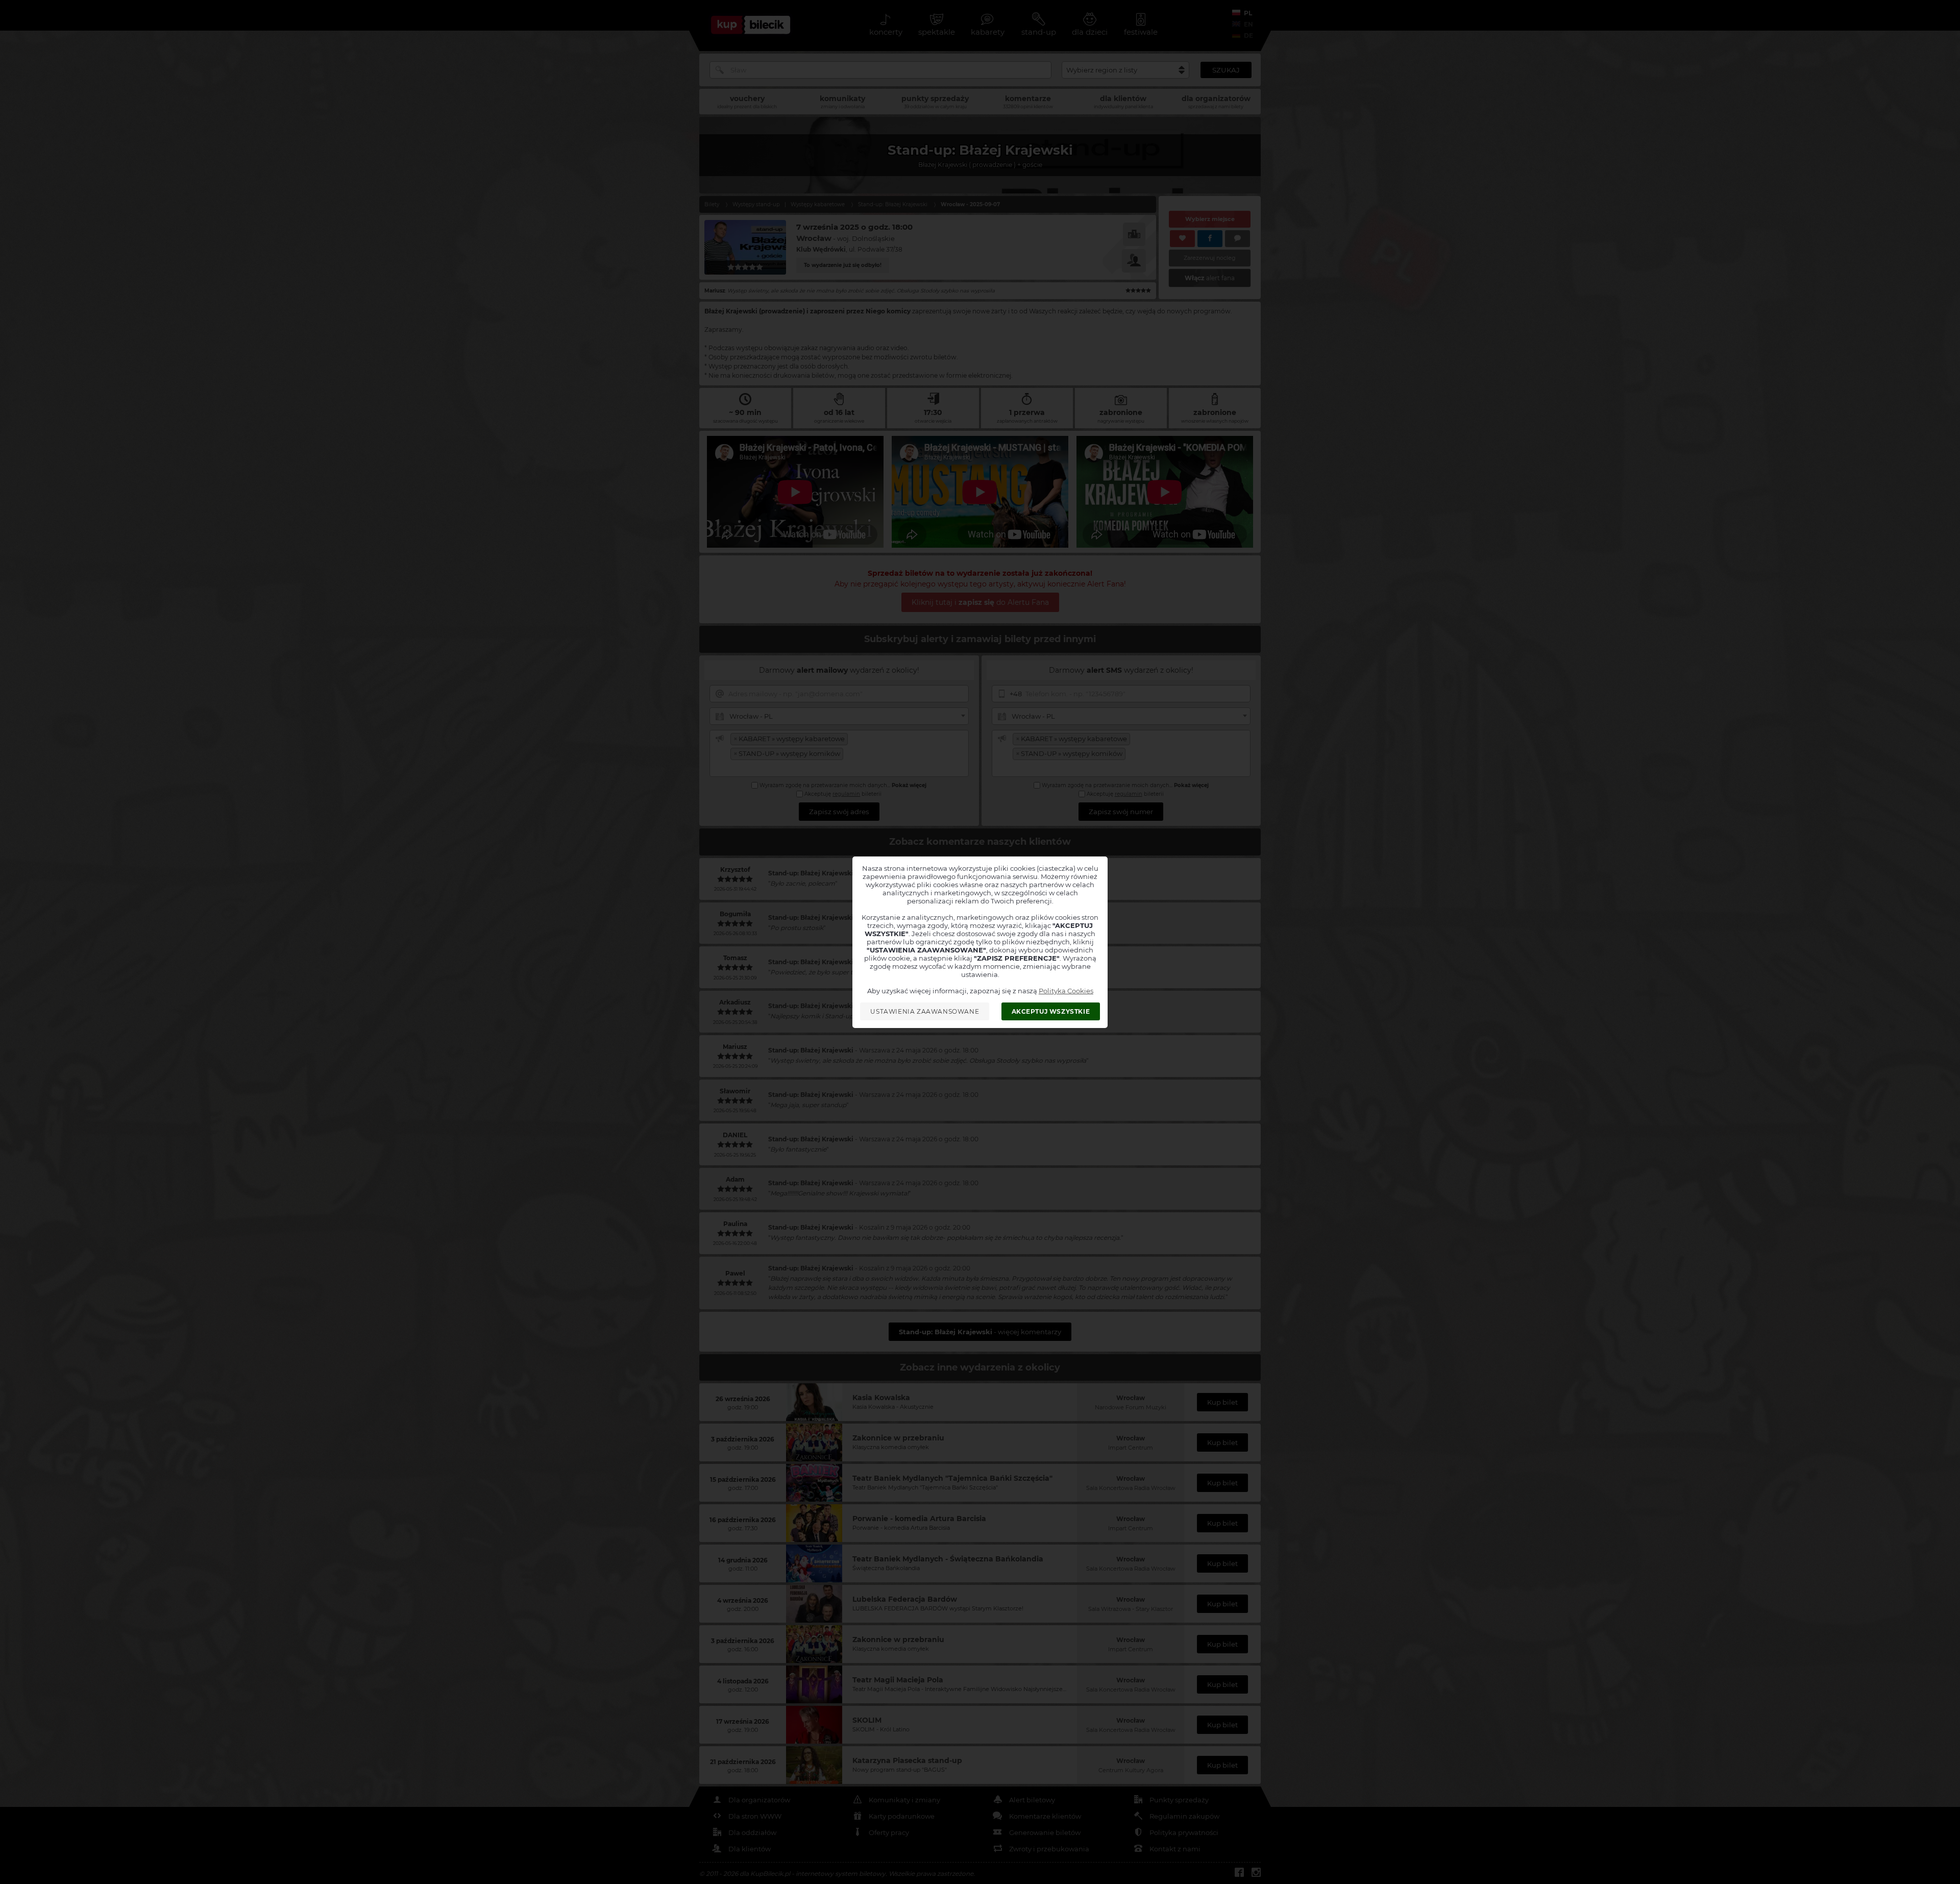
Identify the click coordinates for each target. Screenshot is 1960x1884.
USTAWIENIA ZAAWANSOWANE (925, 1011)
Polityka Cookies (1066, 991)
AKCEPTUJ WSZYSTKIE (1051, 1011)
